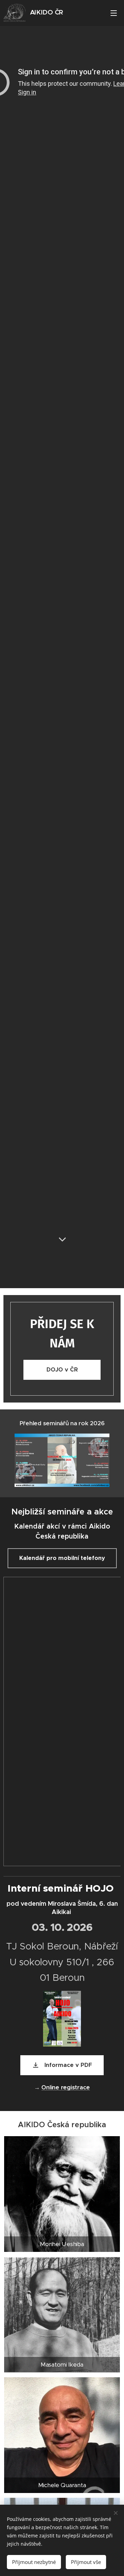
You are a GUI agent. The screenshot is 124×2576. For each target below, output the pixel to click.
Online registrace (66, 2087)
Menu (114, 13)
